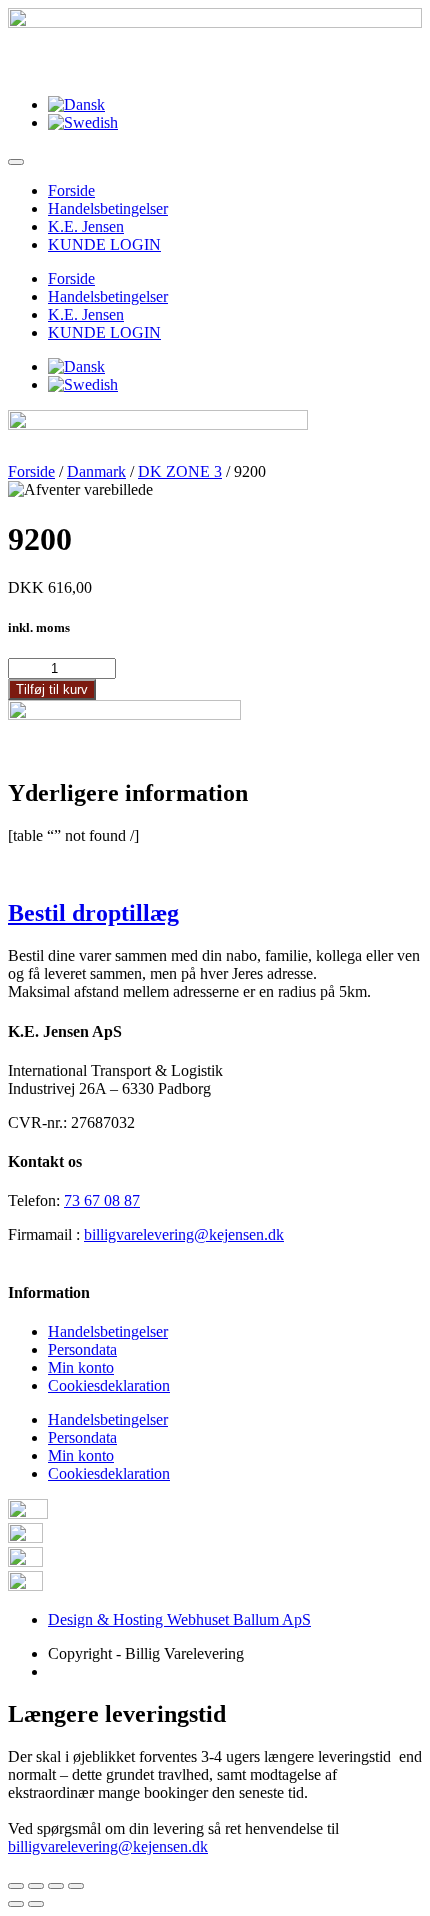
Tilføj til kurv (52, 689)
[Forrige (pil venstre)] (16, 1904)
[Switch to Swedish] (83, 122)
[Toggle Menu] (16, 162)
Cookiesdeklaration (109, 1385)
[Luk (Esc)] (16, 1886)
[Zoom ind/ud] (76, 1886)
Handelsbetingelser (108, 208)
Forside (71, 190)
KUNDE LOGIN (104, 244)
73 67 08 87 (102, 1200)
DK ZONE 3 (180, 471)
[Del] (36, 1886)
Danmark (96, 471)
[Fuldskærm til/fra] (56, 1886)
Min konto (81, 1367)
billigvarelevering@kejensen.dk (184, 1234)
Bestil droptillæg (93, 913)
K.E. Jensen (86, 226)
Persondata (82, 1349)
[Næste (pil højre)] (36, 1904)
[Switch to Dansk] (76, 104)
